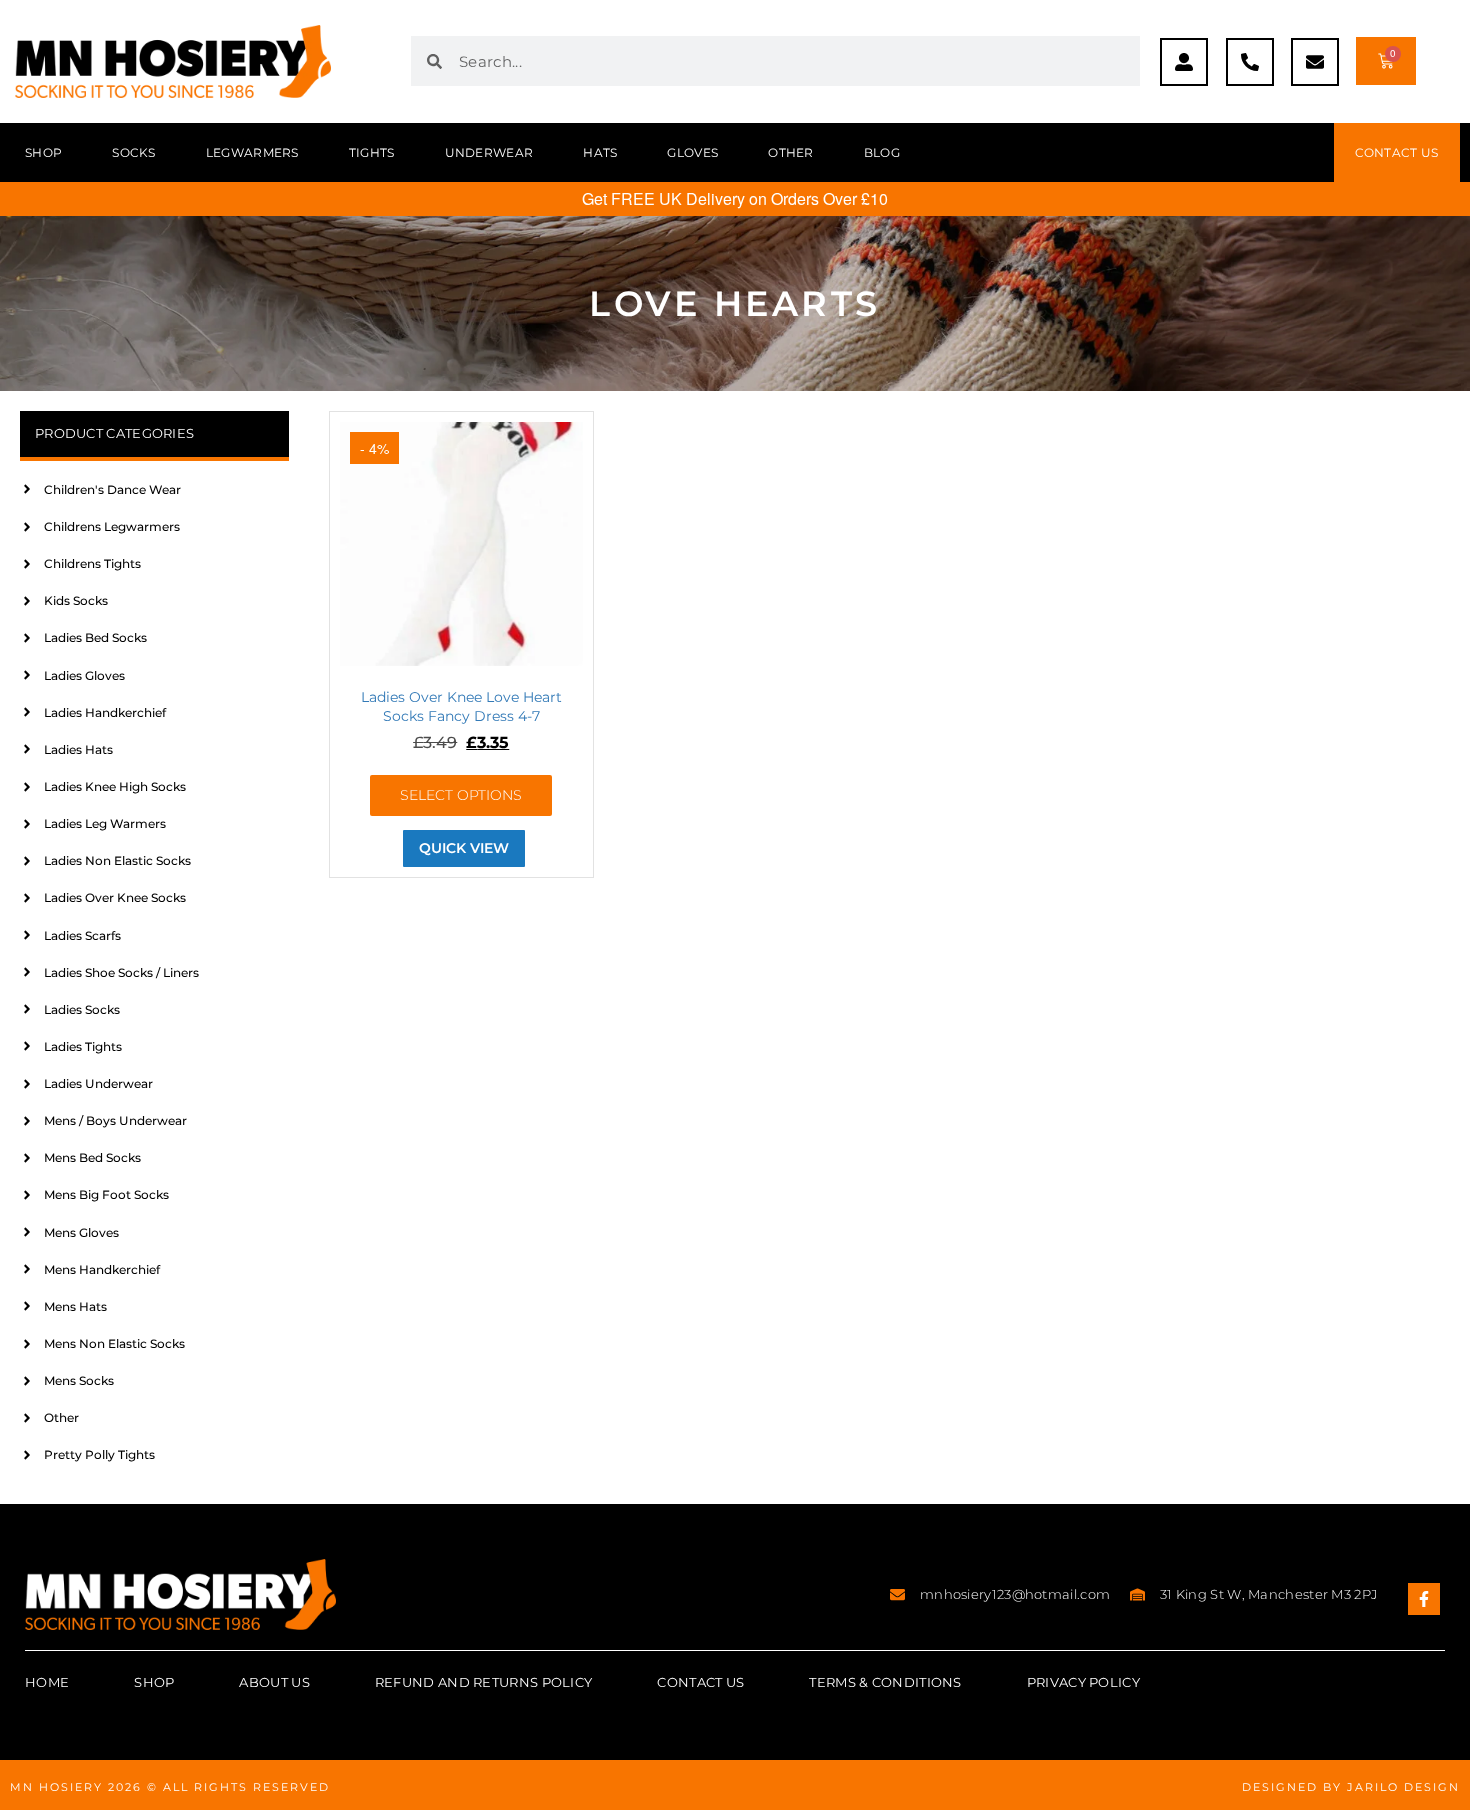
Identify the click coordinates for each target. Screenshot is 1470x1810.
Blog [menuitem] (882, 152)
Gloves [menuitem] (692, 152)
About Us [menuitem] (274, 1682)
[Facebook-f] (1424, 1599)
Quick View (464, 848)
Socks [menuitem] (134, 152)
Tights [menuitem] (372, 152)
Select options (461, 795)
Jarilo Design (1403, 1787)
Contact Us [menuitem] (700, 1682)
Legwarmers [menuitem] (252, 152)
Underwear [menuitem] (489, 152)
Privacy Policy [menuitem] (1083, 1682)
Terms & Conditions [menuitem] (885, 1682)
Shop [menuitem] (43, 152)
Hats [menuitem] (600, 152)
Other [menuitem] (791, 152)
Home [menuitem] (47, 1682)
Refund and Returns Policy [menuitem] (484, 1682)
